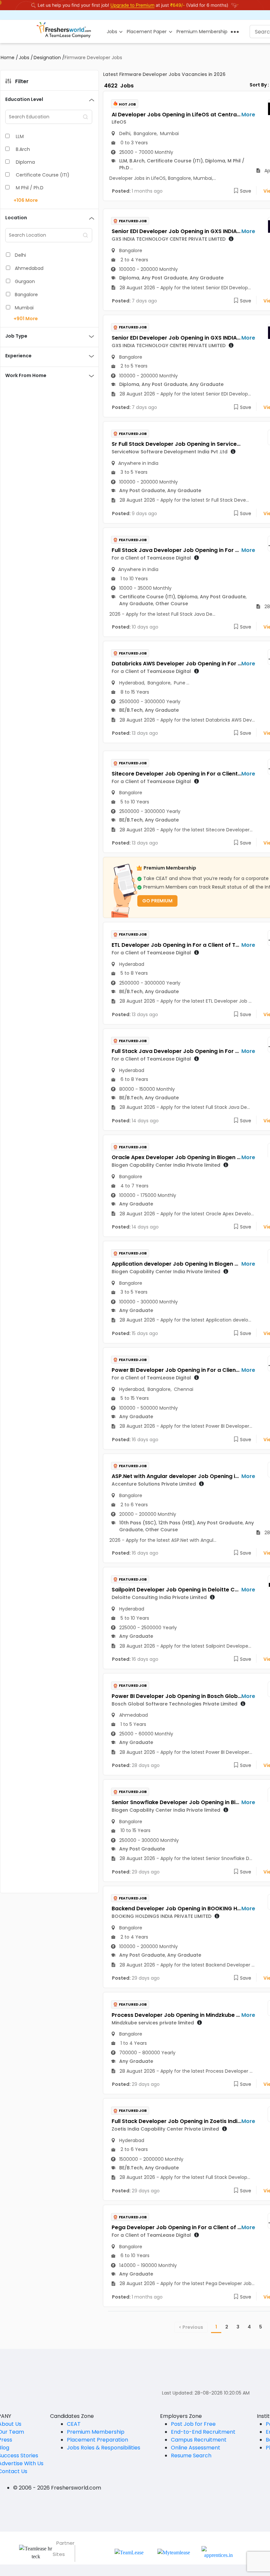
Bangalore (26, 295)
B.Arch (23, 149)
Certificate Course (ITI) (43, 175)
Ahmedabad (29, 268)
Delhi (20, 255)
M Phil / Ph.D (30, 188)
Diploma (25, 162)
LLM (20, 136)
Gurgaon (25, 281)
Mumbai (24, 308)
